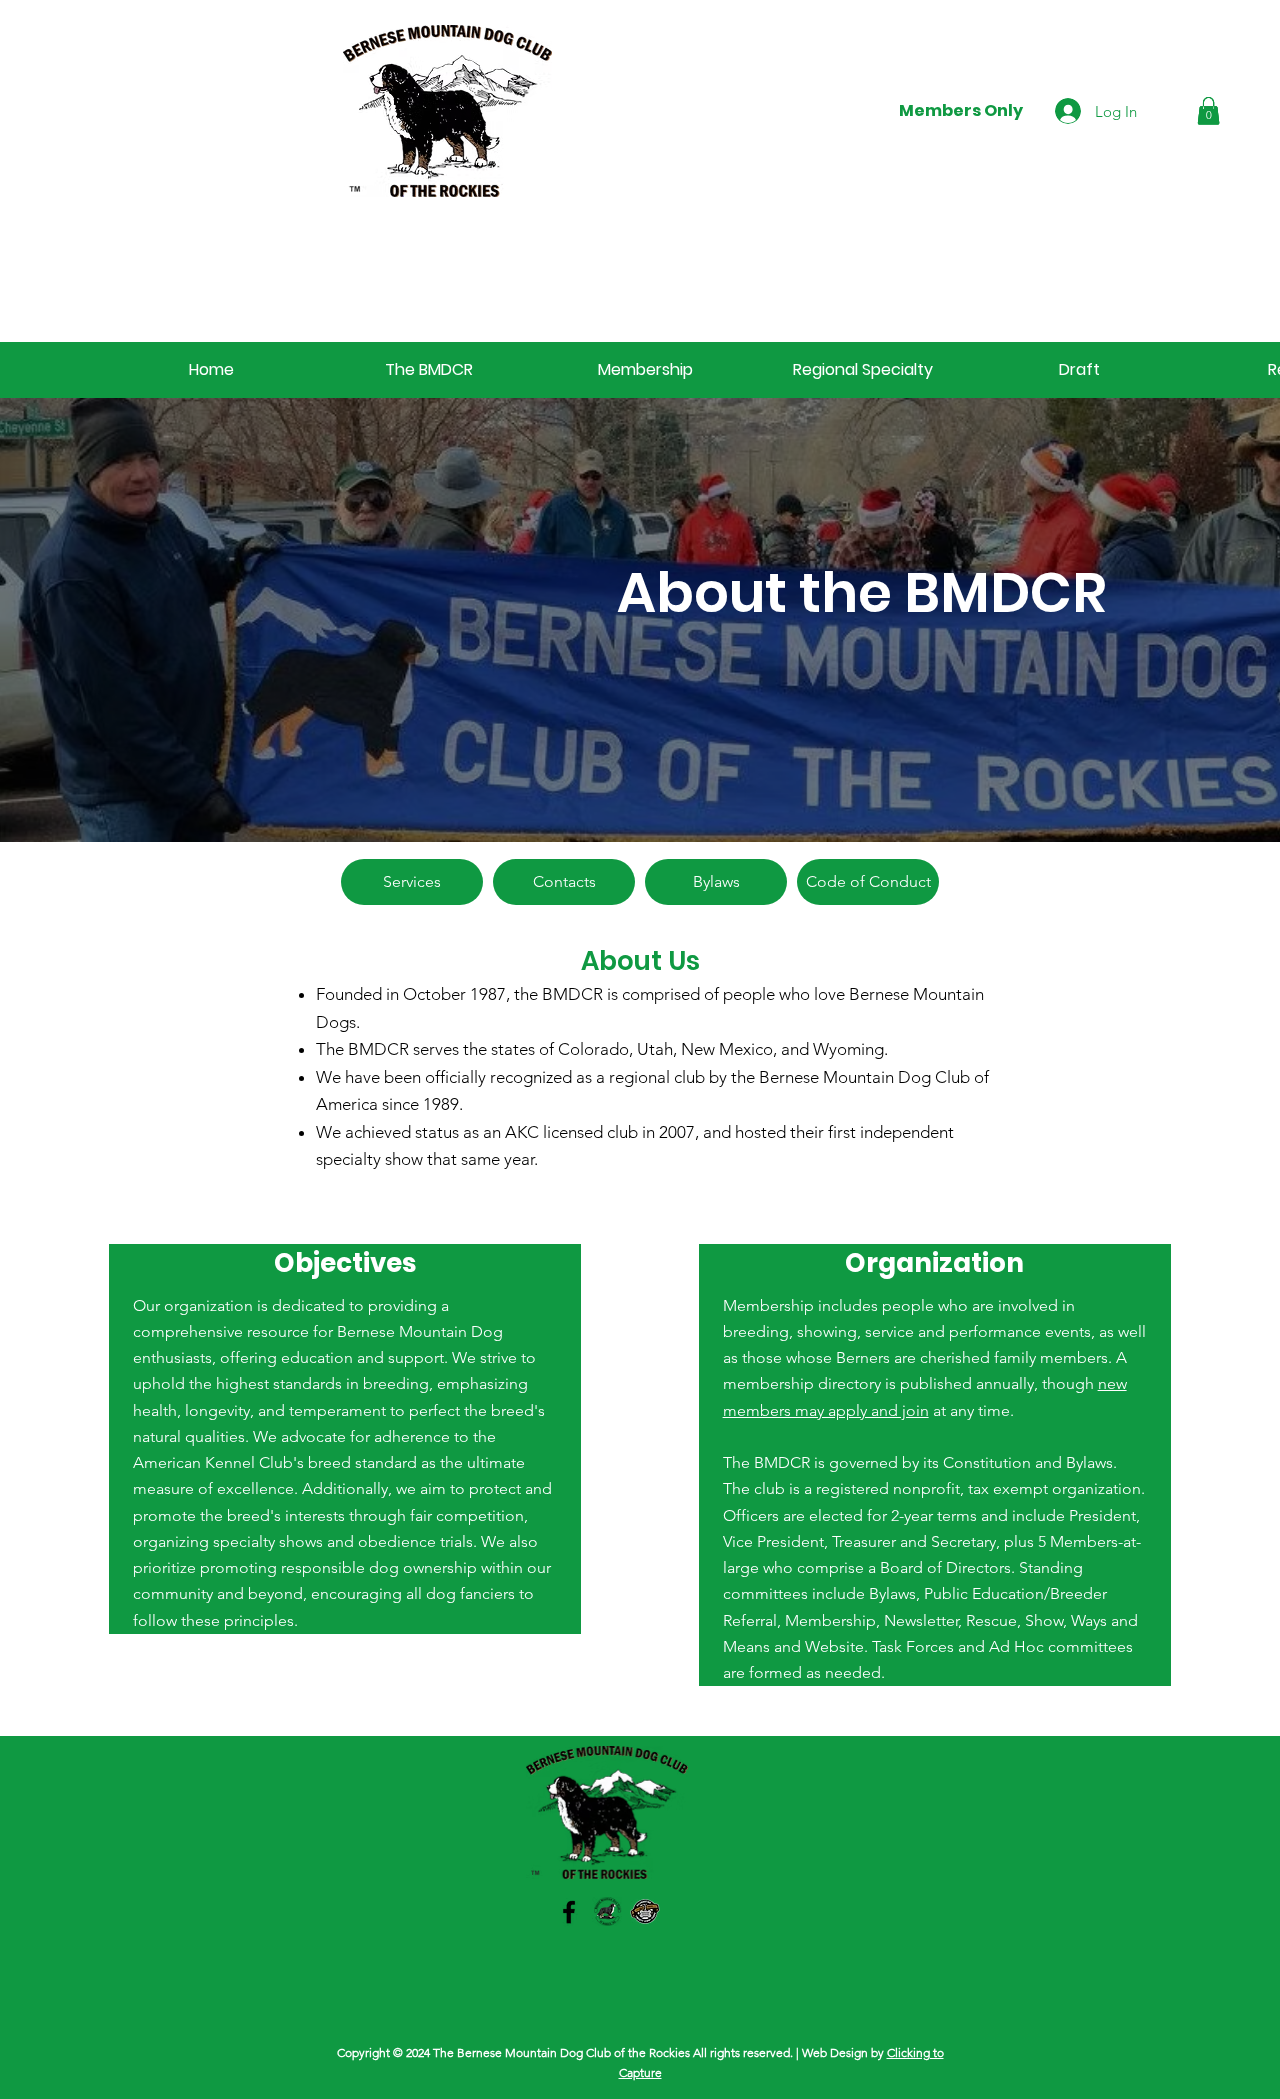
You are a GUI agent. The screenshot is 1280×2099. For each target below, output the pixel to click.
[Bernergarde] (645, 1912)
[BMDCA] (607, 1912)
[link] (1208, 110)
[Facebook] (569, 1912)
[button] (428, 370)
